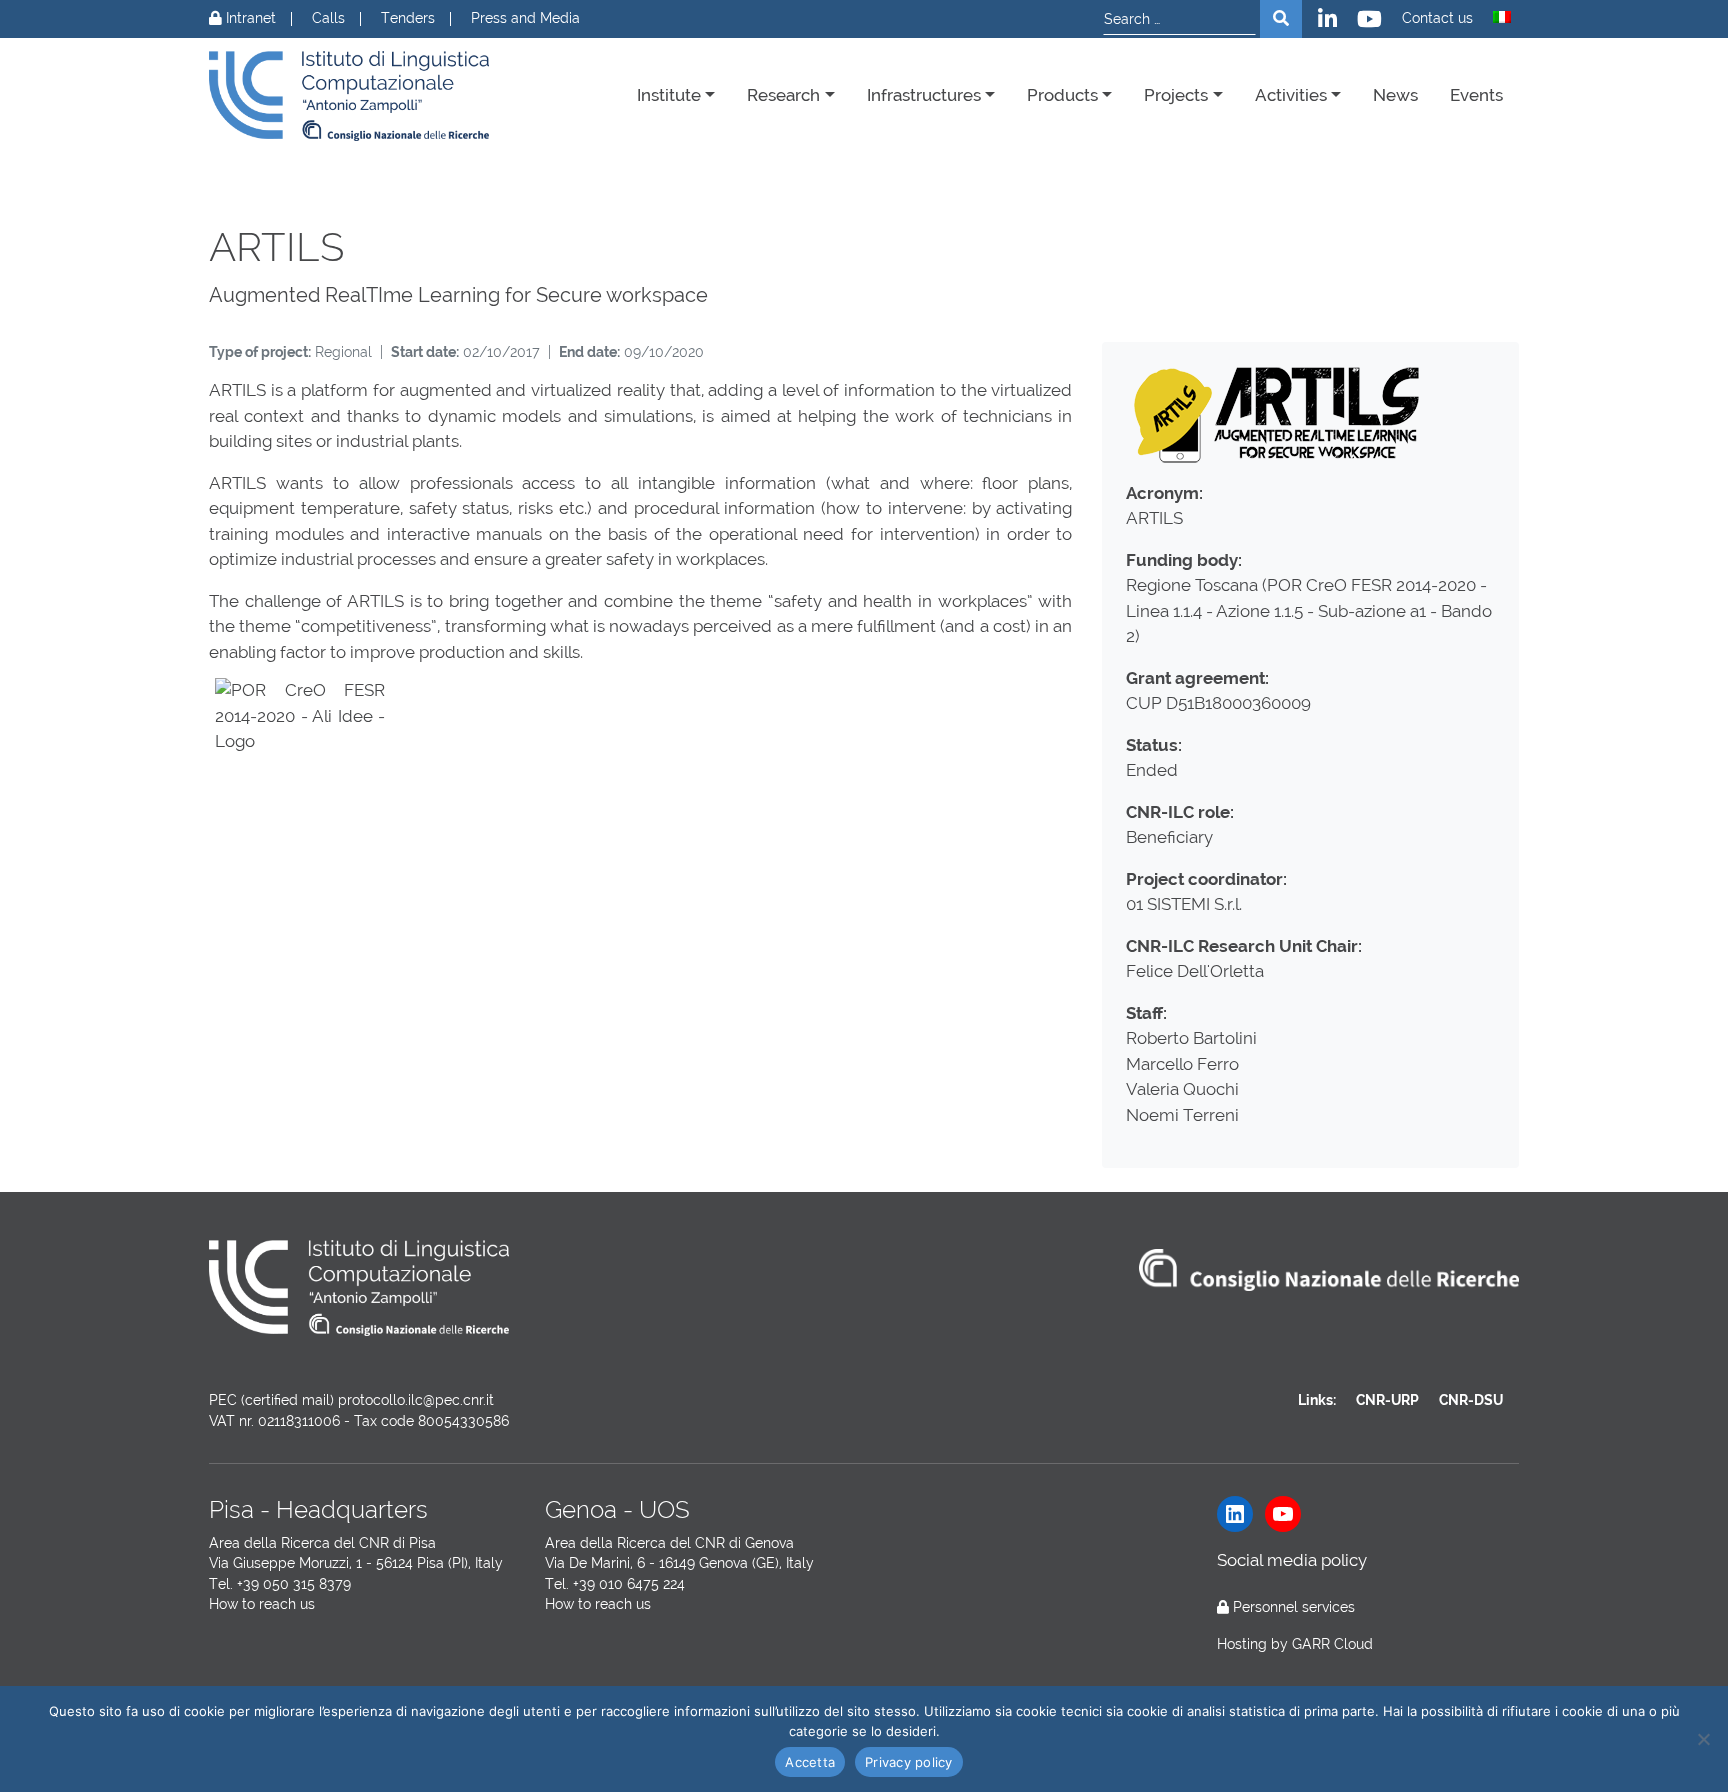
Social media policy (1292, 1560)
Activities (1291, 95)
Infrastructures (924, 95)
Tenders (408, 18)
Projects (1176, 95)
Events (1476, 95)
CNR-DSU (1471, 1400)
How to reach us (262, 1604)
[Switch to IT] (1502, 17)
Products (1062, 95)
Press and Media (525, 18)
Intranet (249, 18)
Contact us (1437, 18)
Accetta (810, 1762)
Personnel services (1294, 1607)
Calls (328, 18)
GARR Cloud (1332, 1644)
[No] (1703, 1739)
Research (783, 95)
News (1395, 95)
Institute (669, 95)
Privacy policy (909, 1762)
